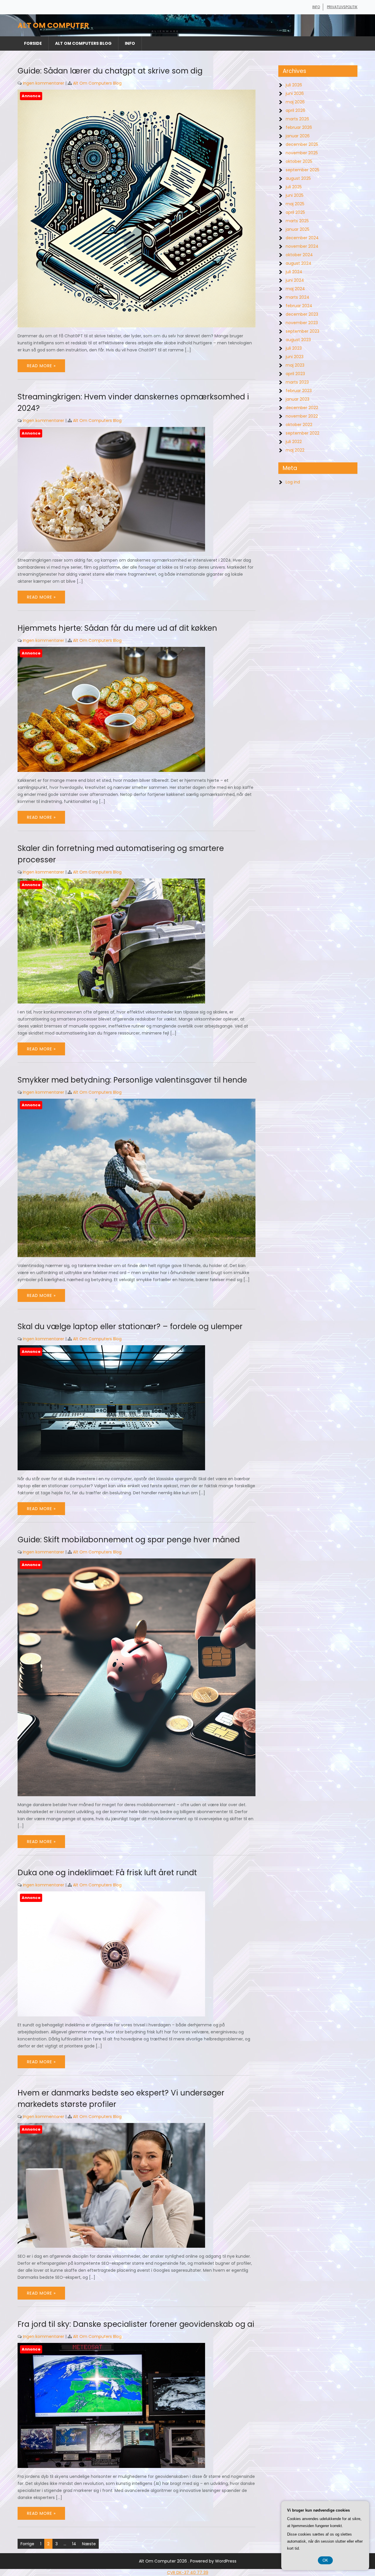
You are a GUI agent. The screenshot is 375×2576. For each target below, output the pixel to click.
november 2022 (302, 416)
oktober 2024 (299, 255)
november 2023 (302, 323)
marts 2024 (298, 297)
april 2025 (295, 212)
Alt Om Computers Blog (83, 43)
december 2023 (302, 314)
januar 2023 (298, 399)
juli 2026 (294, 85)
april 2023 (295, 374)
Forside (33, 43)
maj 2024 (295, 289)
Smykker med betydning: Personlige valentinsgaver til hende (132, 1080)
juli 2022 (294, 442)
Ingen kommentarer (44, 83)
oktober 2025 (299, 161)
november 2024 (302, 246)
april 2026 (295, 110)
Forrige (27, 2544)
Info (316, 7)
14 (74, 2544)
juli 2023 (294, 348)
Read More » (41, 366)
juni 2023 (295, 357)
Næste (89, 2544)
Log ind (293, 482)
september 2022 (302, 433)
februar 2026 (299, 127)
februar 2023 (299, 391)
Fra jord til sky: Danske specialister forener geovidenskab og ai (136, 2324)
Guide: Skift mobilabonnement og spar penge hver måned (129, 1540)
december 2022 (302, 408)
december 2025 (302, 144)
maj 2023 (295, 365)
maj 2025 (295, 204)
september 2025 (302, 170)
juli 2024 (294, 272)
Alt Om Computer (53, 25)
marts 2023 (297, 382)
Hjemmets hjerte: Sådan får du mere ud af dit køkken (117, 628)
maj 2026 (295, 102)
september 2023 (302, 331)
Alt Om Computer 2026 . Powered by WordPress (188, 2561)
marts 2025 (297, 221)
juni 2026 (295, 93)
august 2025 (298, 178)
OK (325, 2560)
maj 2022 (295, 450)
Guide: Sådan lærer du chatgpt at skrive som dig (110, 71)
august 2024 (299, 263)
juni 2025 (295, 195)
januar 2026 (298, 136)
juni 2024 (295, 280)
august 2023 (298, 340)
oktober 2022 (299, 425)
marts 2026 (297, 119)
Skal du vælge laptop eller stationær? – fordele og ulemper (130, 1327)
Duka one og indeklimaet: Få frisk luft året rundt (107, 1873)
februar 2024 (299, 306)
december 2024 (302, 238)
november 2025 (302, 153)
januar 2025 (298, 229)
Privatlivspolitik (342, 7)
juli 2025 (294, 187)
